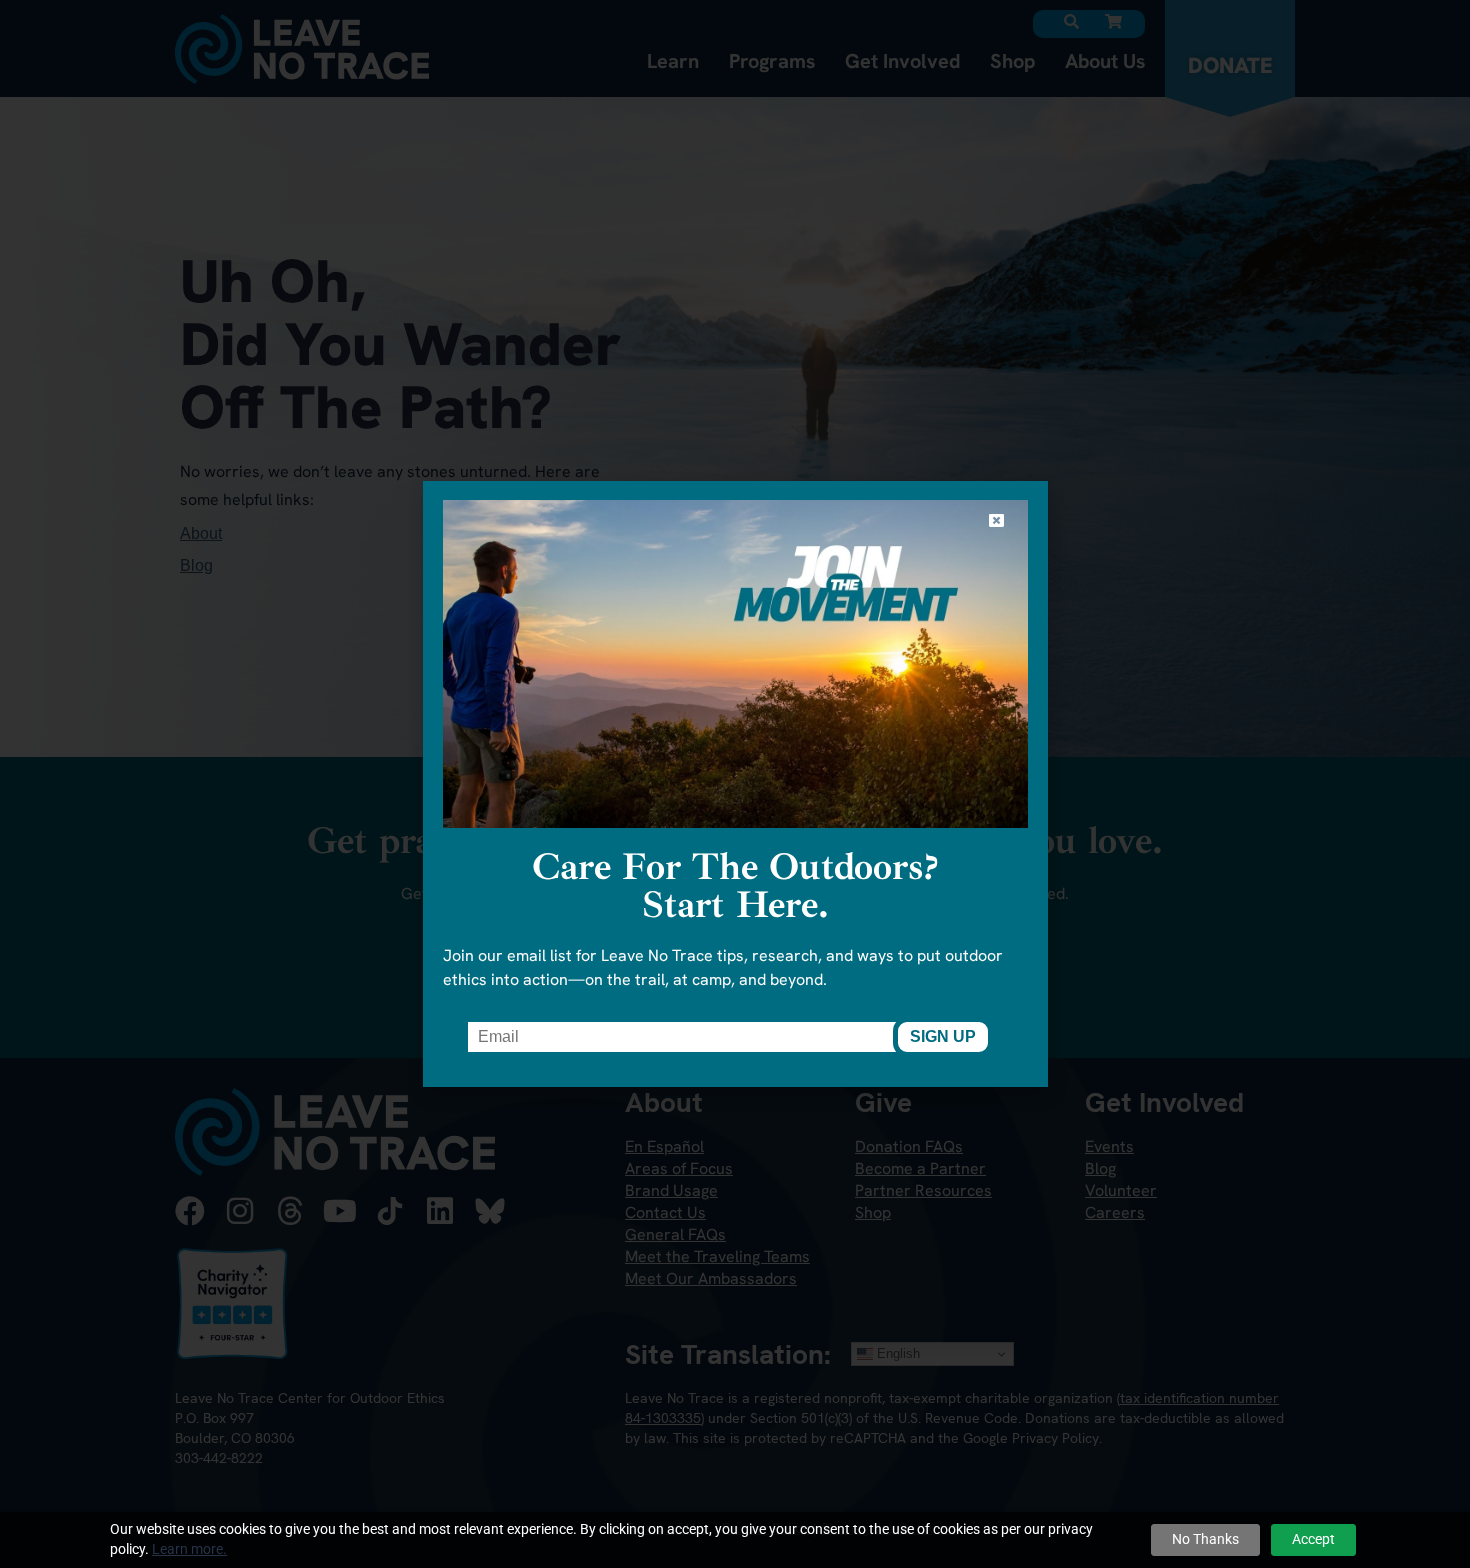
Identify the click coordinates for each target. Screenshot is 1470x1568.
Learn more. (189, 1549)
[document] (735, 784)
